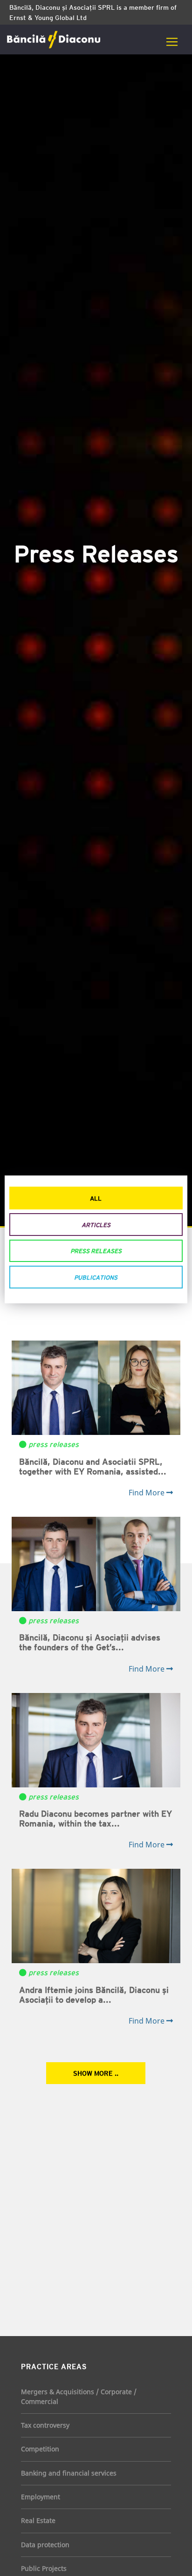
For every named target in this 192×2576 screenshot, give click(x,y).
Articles (96, 1225)
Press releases (96, 1251)
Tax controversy (45, 2425)
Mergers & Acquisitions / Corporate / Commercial (79, 2396)
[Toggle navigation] (172, 42)
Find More (147, 1493)
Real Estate (38, 2520)
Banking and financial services (69, 2473)
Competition (40, 2449)
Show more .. (96, 2073)
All (96, 1198)
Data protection (45, 2545)
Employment (41, 2497)
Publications (96, 1277)
